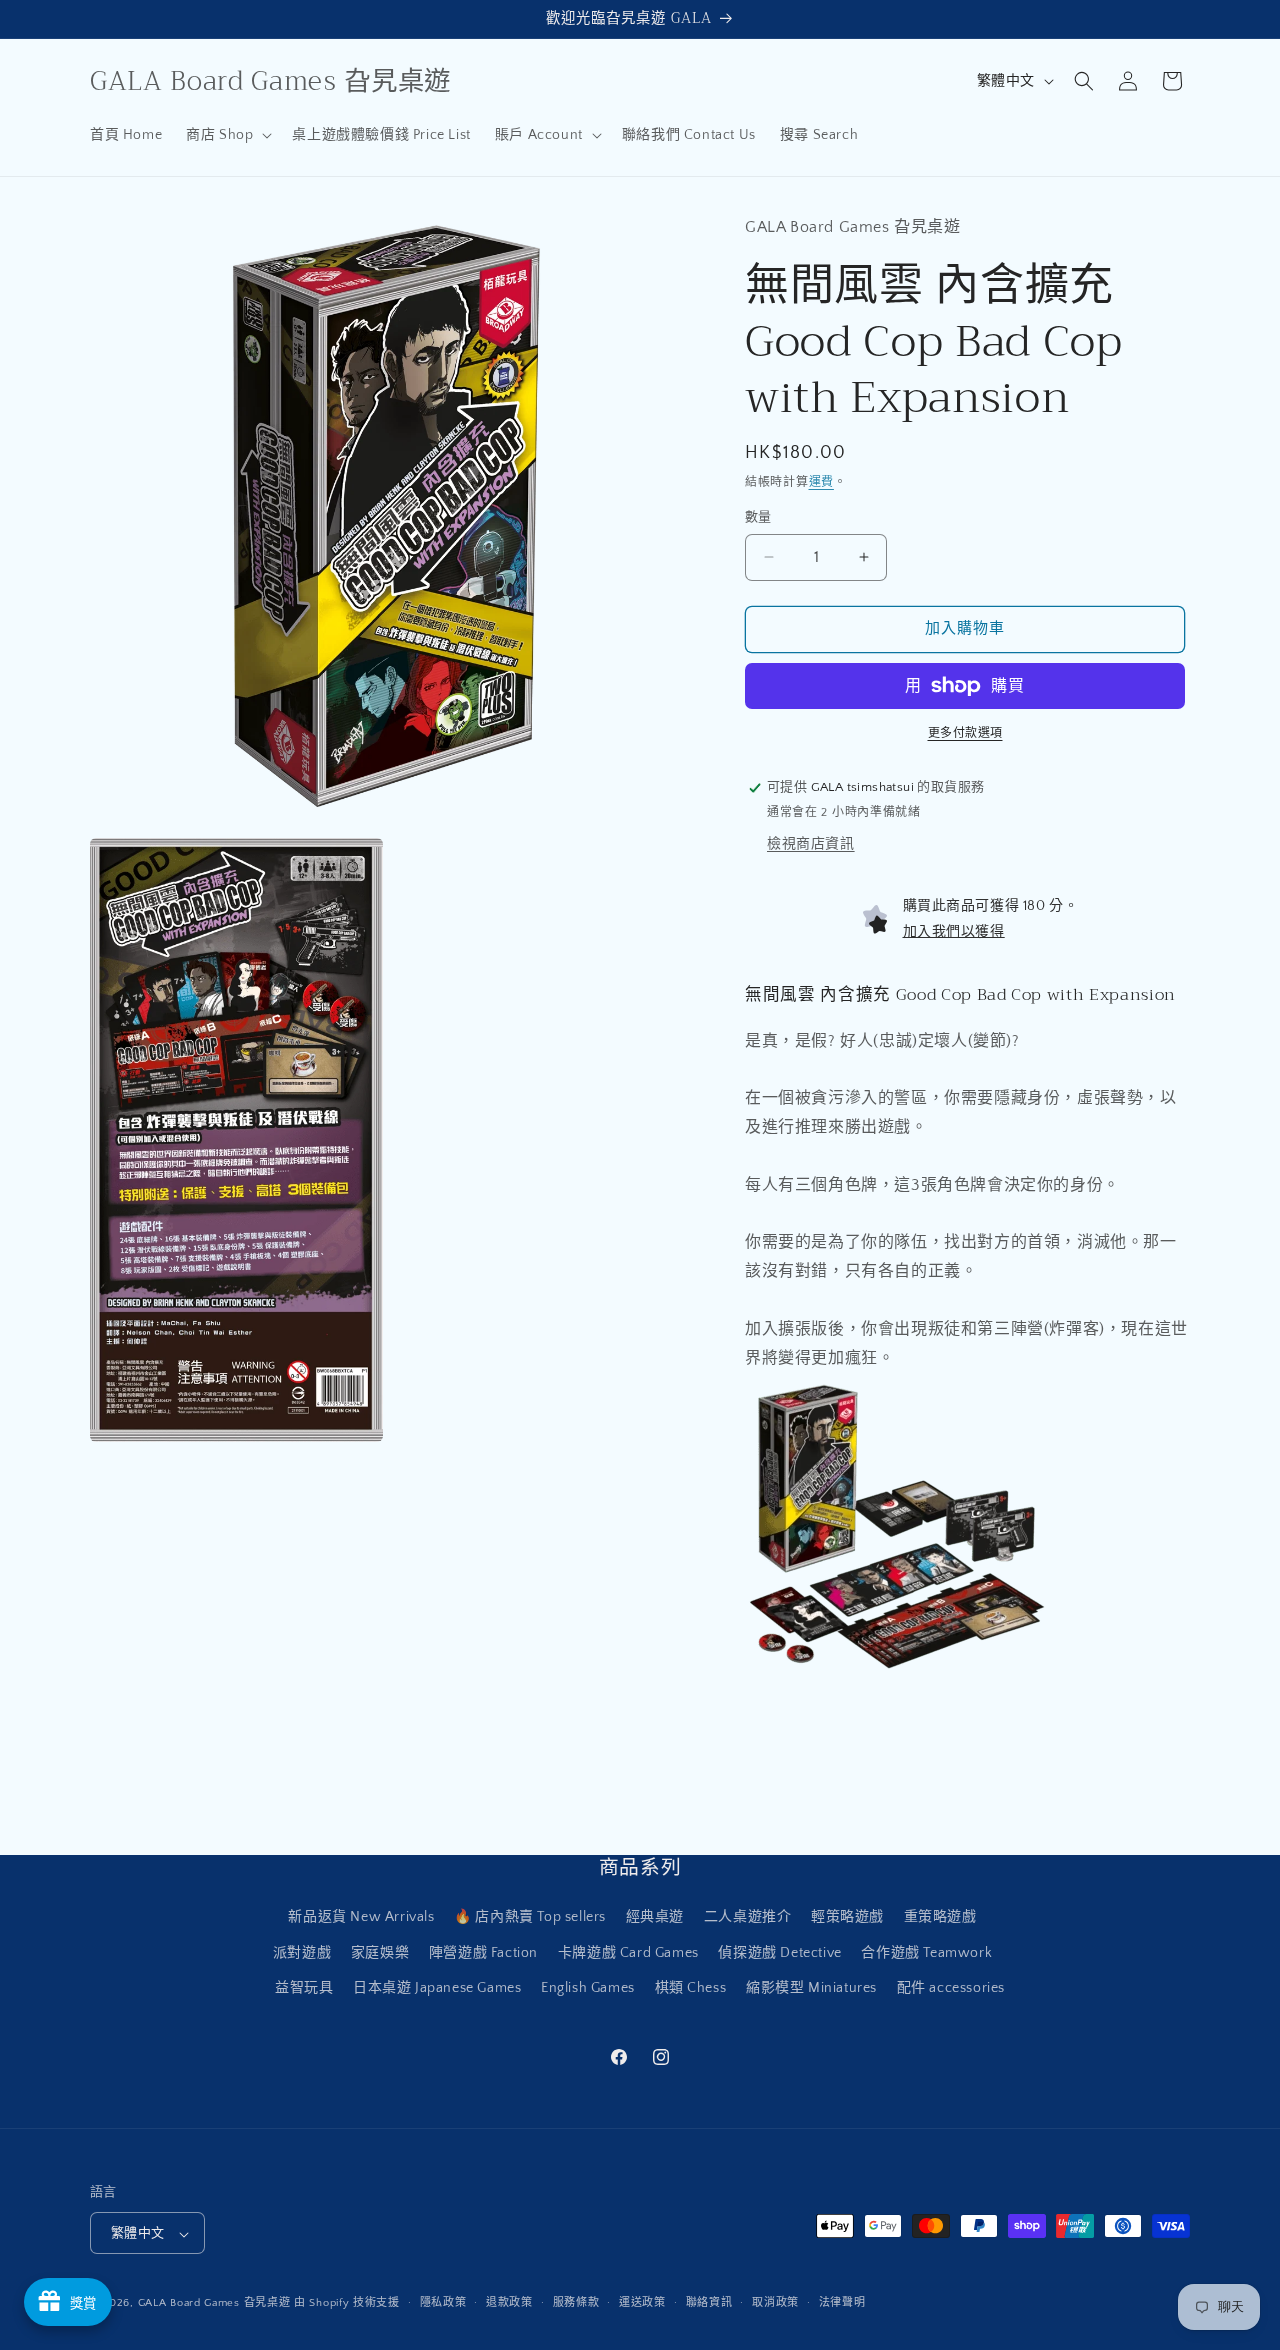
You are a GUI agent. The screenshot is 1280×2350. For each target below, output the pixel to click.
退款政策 (509, 2303)
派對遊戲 (302, 1953)
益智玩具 (304, 1988)
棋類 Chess (691, 1988)
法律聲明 (842, 2303)
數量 (758, 517)
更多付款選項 (965, 733)
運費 (821, 482)
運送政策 (642, 2303)
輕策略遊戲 (847, 1918)
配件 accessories (951, 1988)
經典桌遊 (655, 1918)
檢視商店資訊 (811, 844)
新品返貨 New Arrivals (361, 1918)
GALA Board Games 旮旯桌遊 (214, 2304)
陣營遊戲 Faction (483, 1953)
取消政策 (775, 2303)
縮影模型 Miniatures (811, 1988)
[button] (227, 135)
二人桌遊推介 (748, 1918)
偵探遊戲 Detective (779, 1953)
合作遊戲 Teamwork (926, 1953)
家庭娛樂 (380, 1953)
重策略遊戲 (940, 1918)
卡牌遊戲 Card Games (628, 1953)
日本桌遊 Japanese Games (437, 1988)
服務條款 (576, 2303)
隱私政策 (443, 2303)
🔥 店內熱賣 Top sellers (530, 1918)
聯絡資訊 (709, 2303)
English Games (588, 1988)
